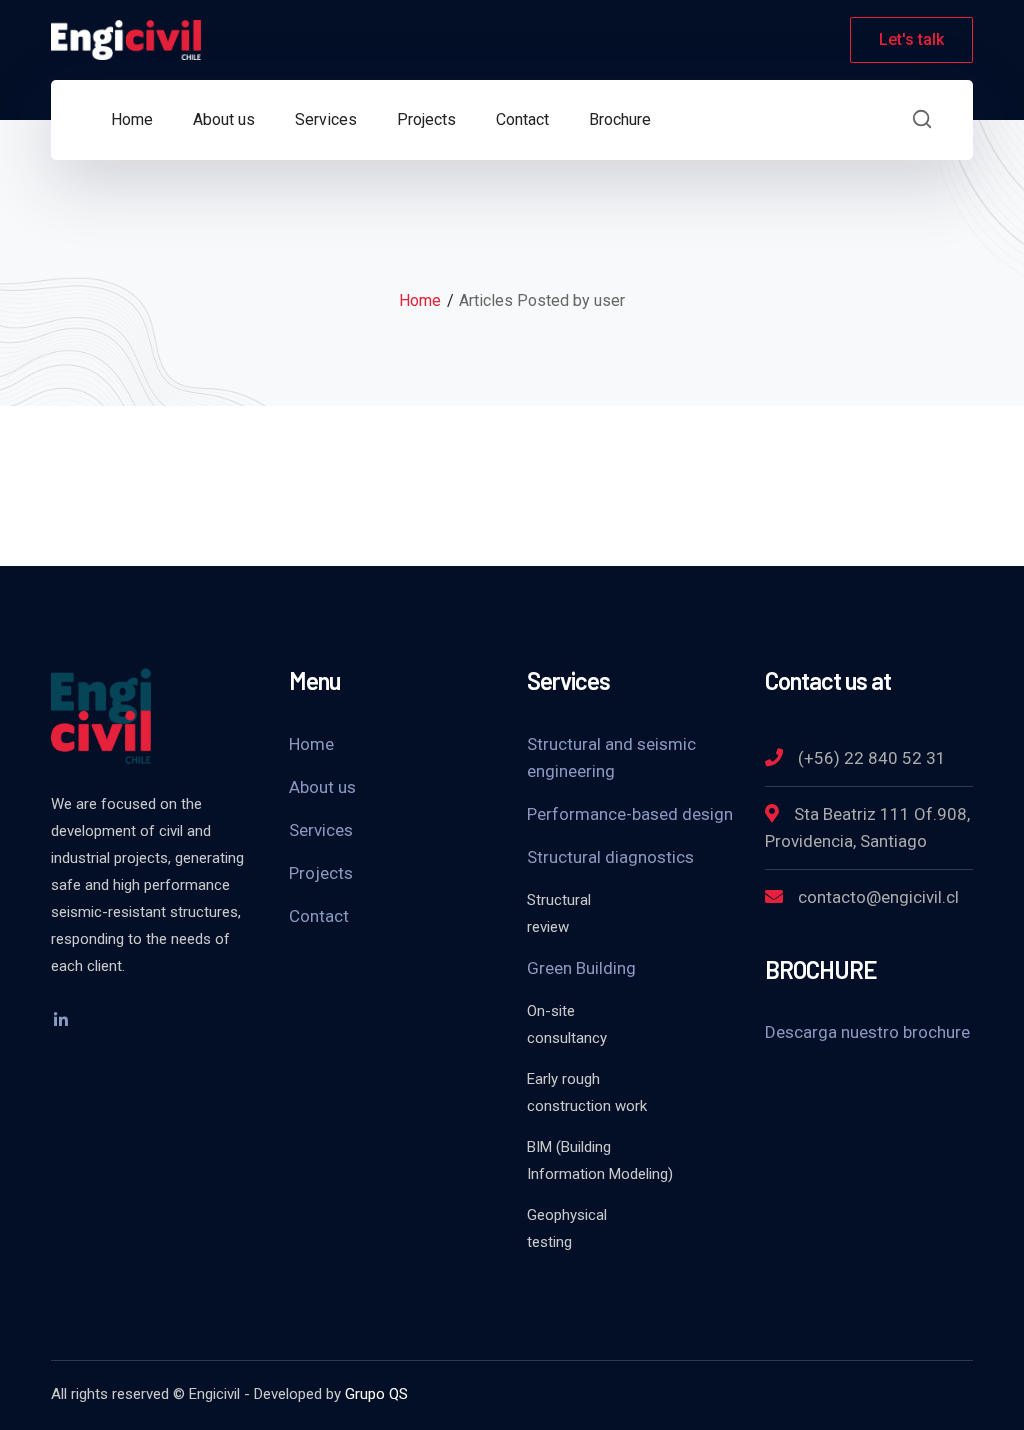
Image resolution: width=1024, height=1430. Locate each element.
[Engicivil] (126, 38)
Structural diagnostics (610, 857)
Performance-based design (630, 814)
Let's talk (911, 39)
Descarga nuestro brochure (867, 1032)
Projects (321, 873)
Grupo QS (376, 1394)
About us (322, 787)
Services (321, 830)
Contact (319, 916)
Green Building (581, 968)
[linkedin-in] (61, 1020)
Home (420, 300)
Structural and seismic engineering (611, 757)
